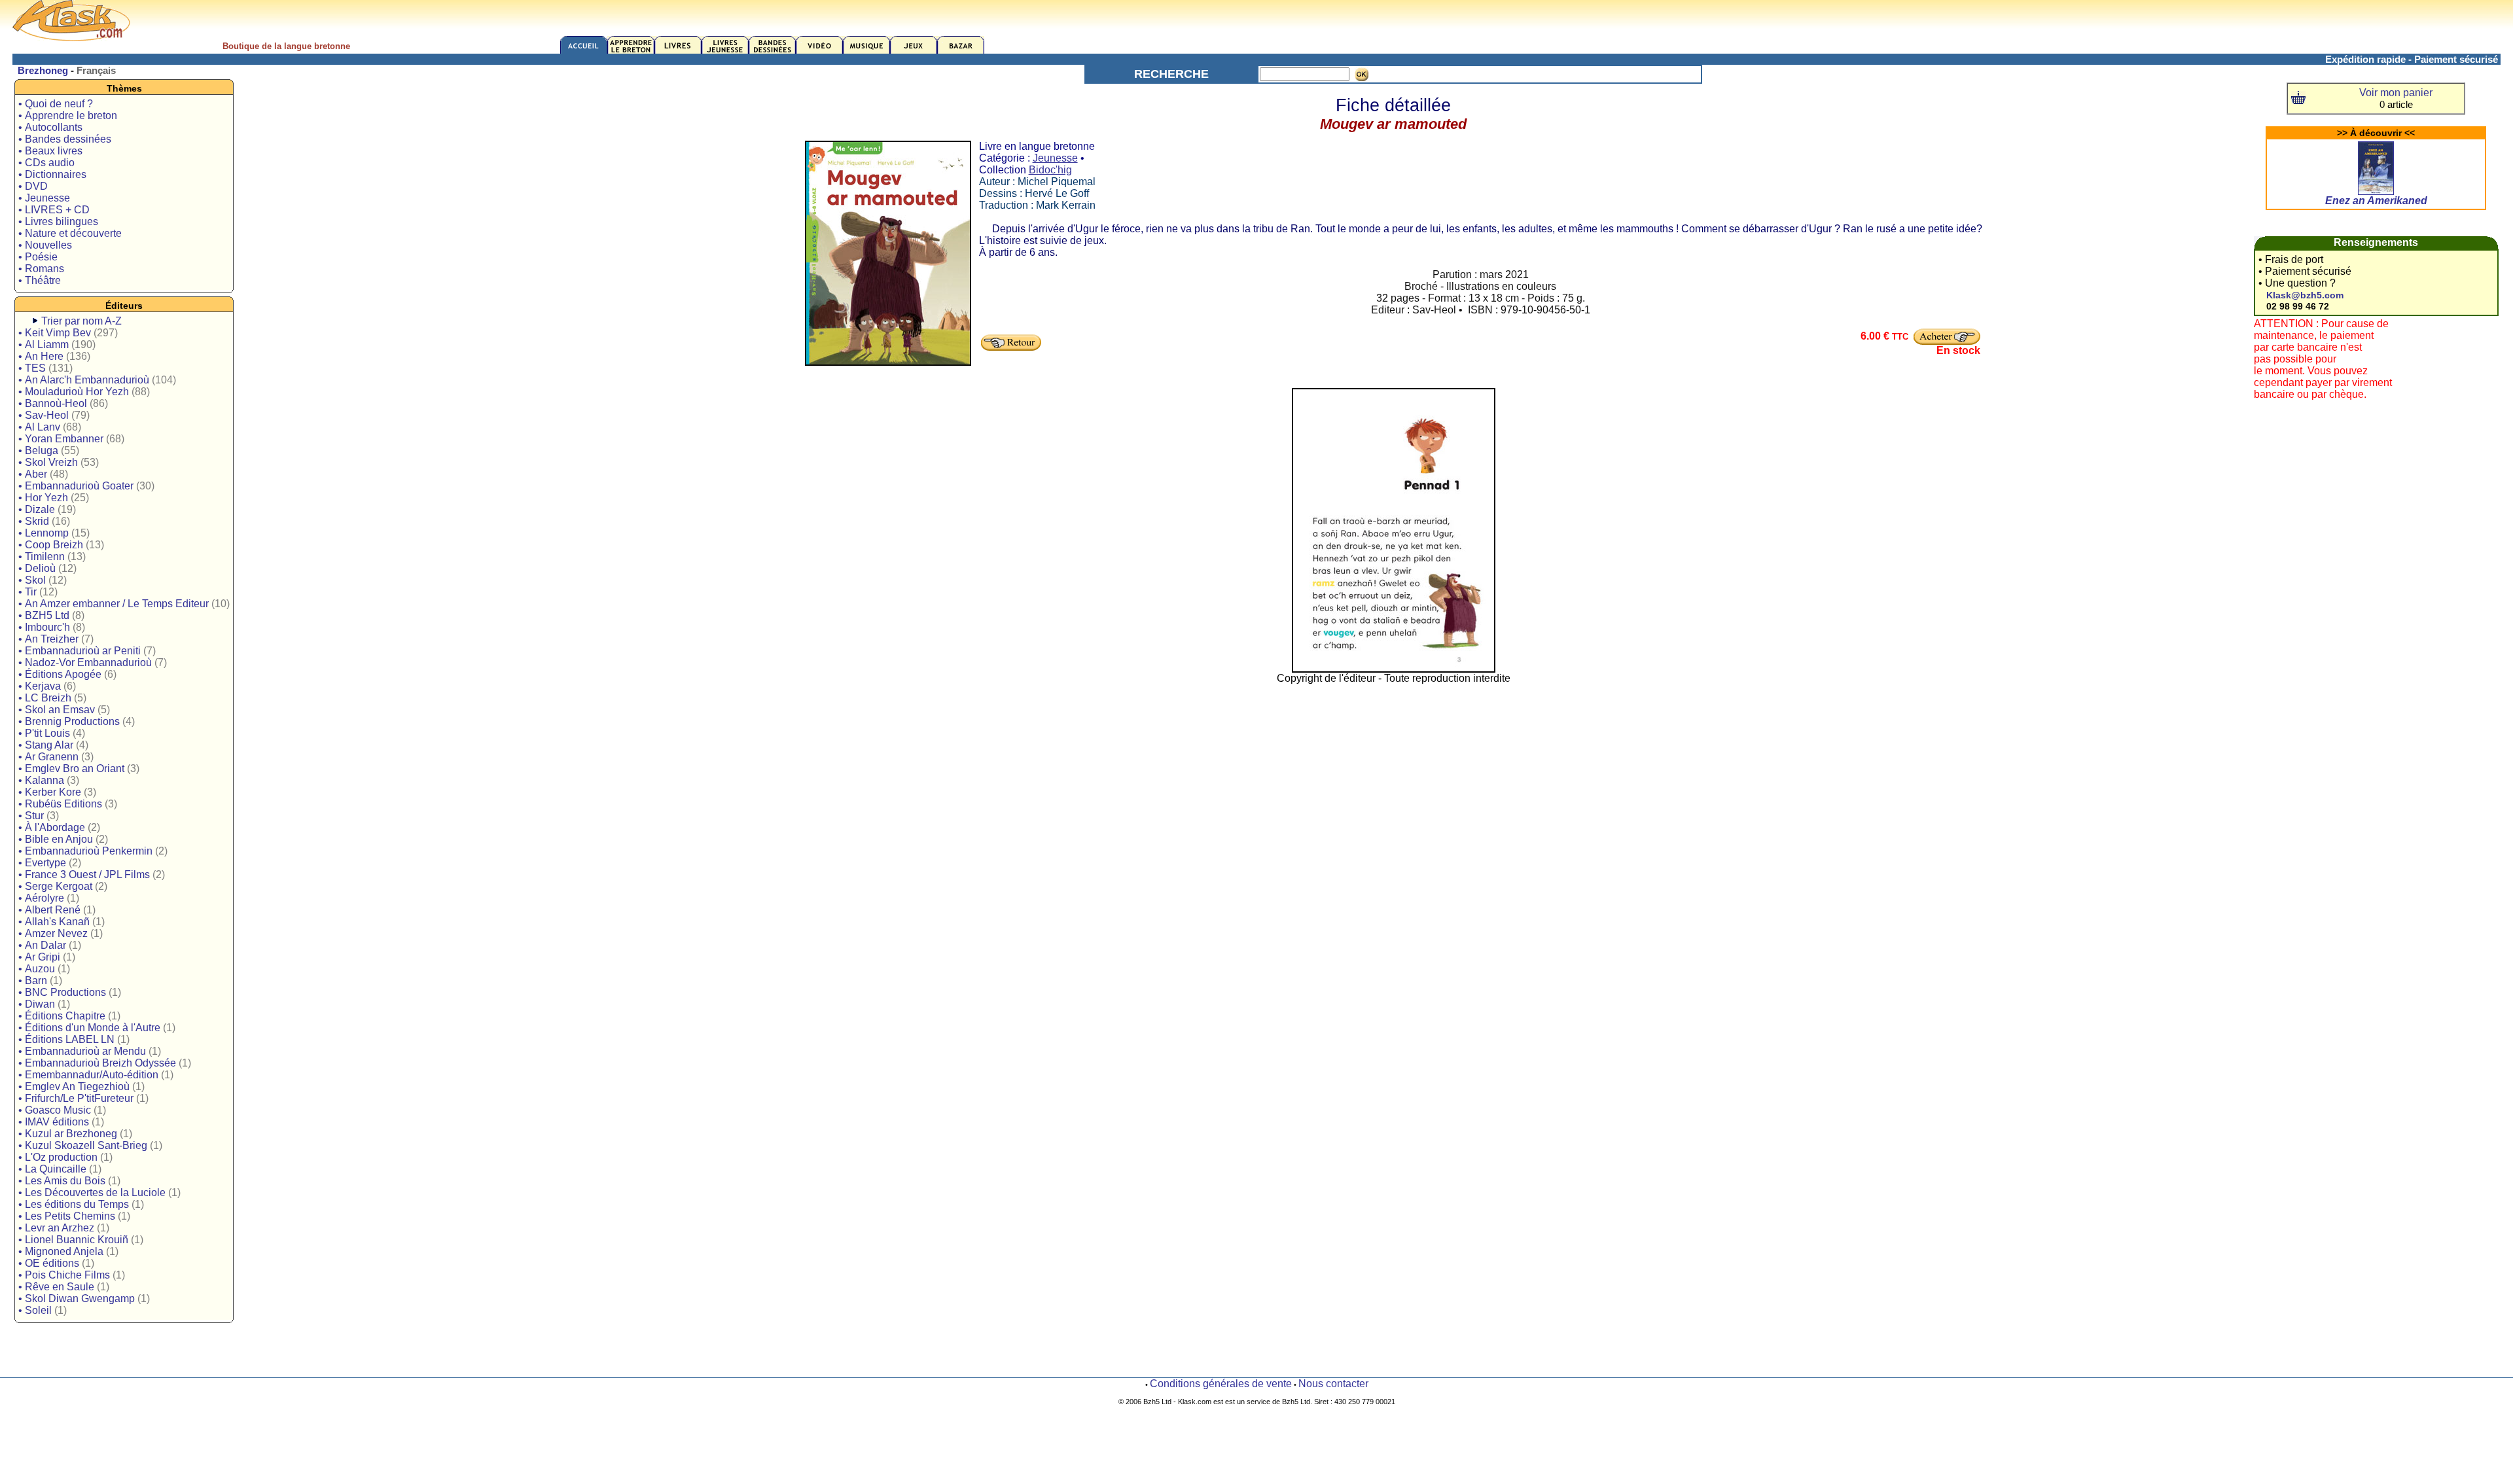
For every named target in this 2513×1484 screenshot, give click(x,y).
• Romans (41, 269)
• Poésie (38, 257)
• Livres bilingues (58, 221)
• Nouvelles (45, 245)
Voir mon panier (2396, 93)
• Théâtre (40, 280)
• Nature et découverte (70, 233)
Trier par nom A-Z (81, 321)
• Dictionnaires (52, 174)
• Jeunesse (44, 198)
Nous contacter (1333, 1384)
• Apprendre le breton (68, 115)
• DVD (33, 186)
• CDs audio (46, 163)
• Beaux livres (50, 151)
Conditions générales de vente (1221, 1384)
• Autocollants (50, 127)
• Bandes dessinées (65, 139)
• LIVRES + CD (54, 210)
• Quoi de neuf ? (56, 104)
